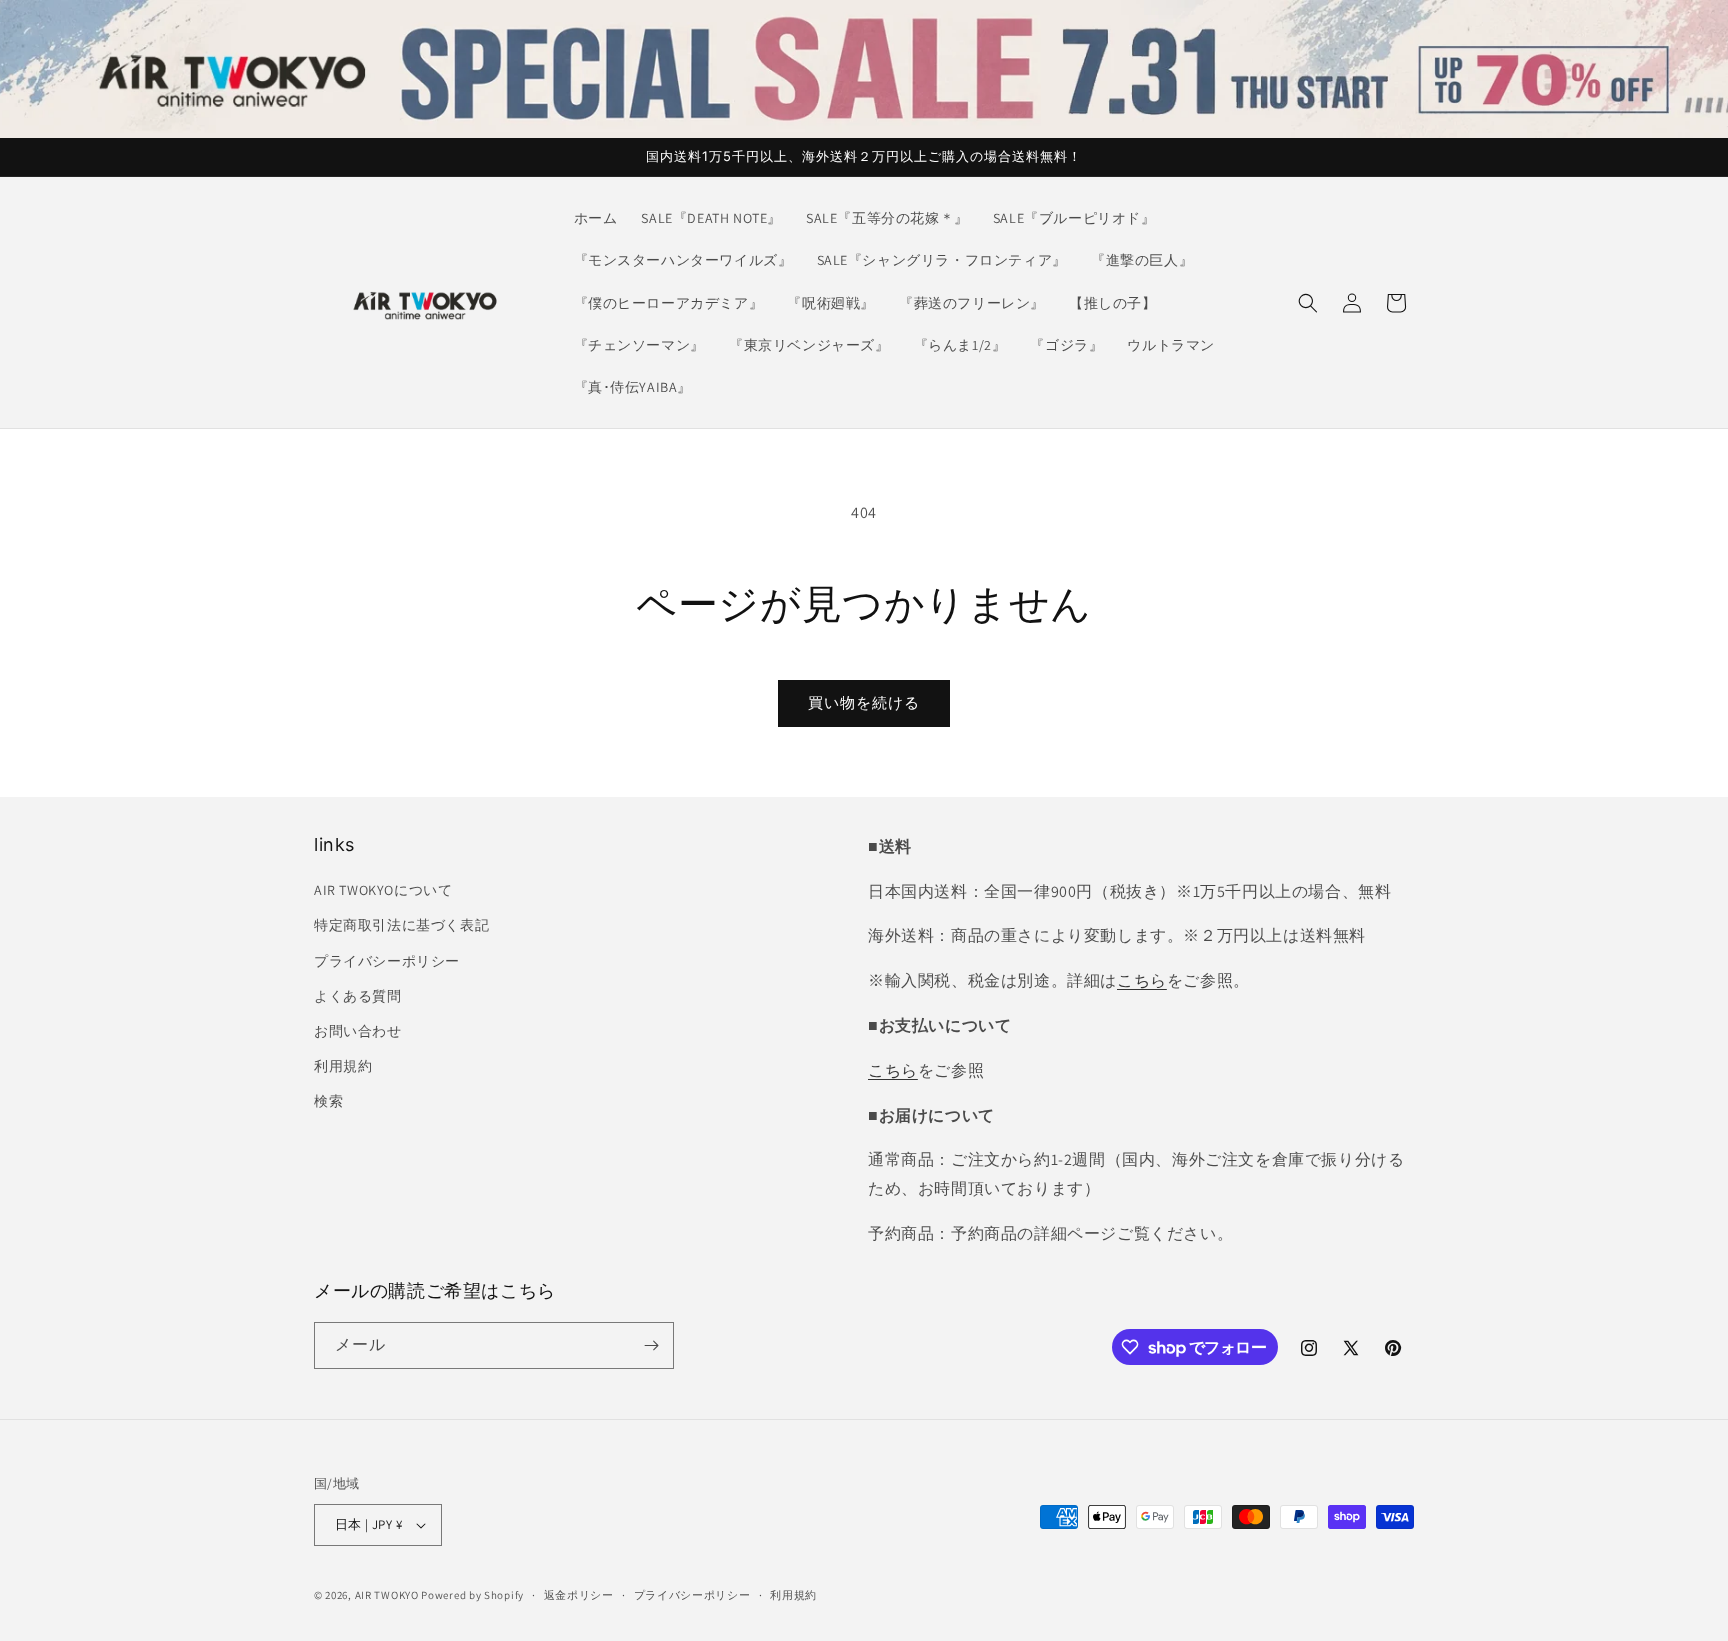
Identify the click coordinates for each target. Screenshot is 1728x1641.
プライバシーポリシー (387, 961)
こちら (1142, 980)
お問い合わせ (358, 1031)
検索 (328, 1101)
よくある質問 (358, 996)
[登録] (651, 1345)
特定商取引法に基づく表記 (401, 925)
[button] (1308, 303)
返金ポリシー (579, 1595)
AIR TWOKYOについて (383, 890)
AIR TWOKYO (387, 1595)
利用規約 (343, 1066)
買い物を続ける (864, 702)
